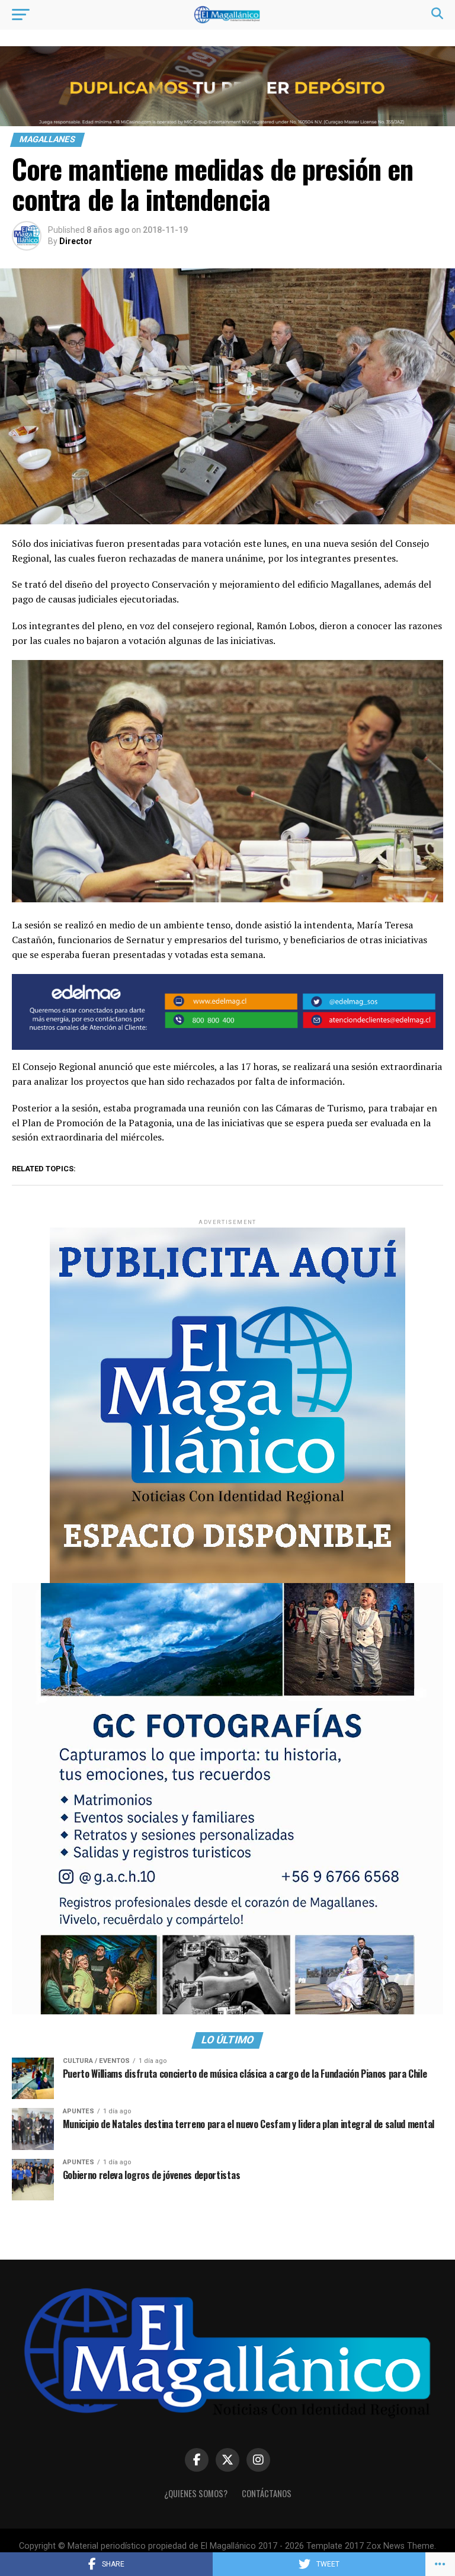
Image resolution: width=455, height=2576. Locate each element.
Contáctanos (267, 2493)
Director (76, 241)
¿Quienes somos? (196, 2493)
